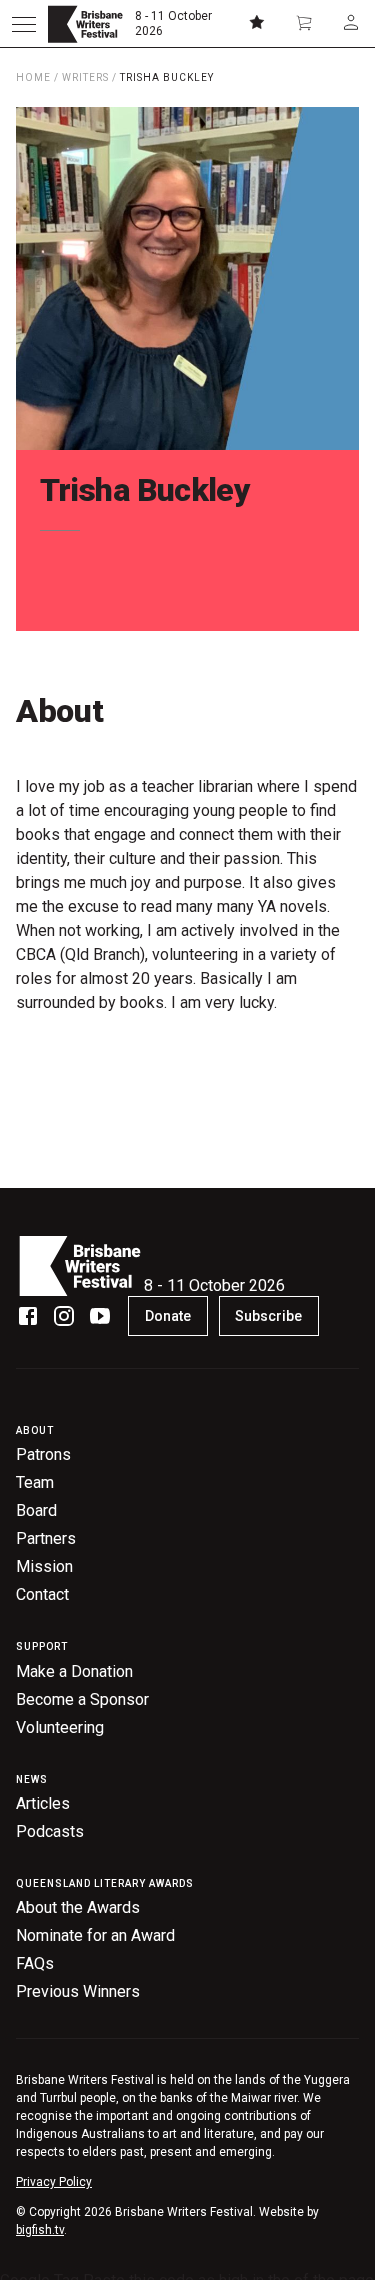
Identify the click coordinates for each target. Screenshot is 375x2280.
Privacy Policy (54, 2182)
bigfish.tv (40, 2230)
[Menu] (24, 24)
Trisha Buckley (167, 77)
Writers (85, 77)
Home (33, 77)
